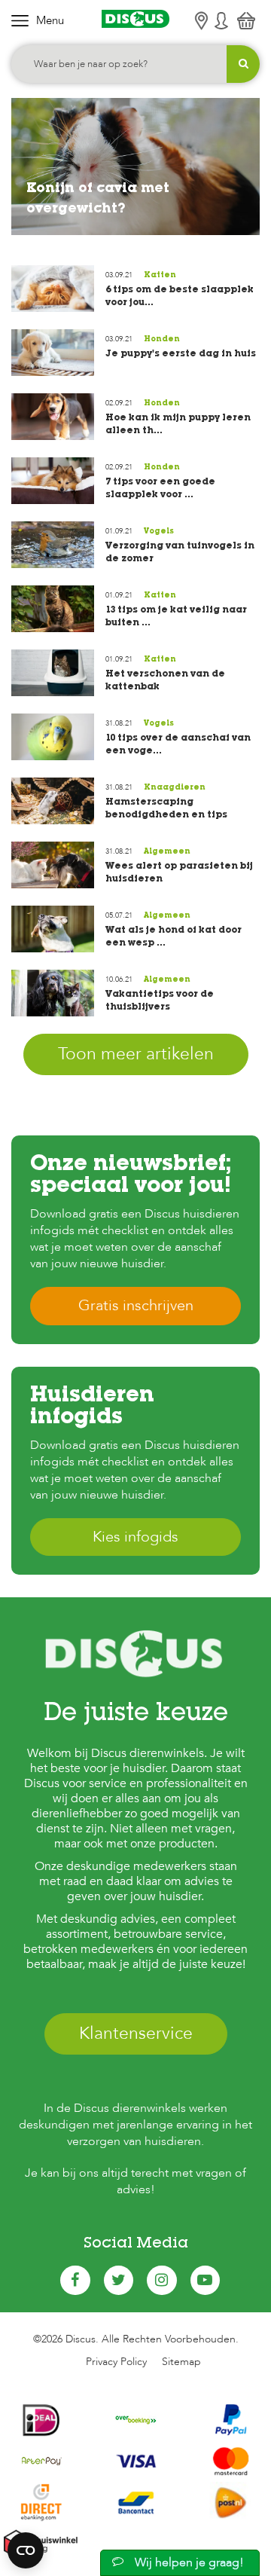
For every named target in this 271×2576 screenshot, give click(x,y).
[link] (135, 165)
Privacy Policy (116, 2362)
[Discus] (135, 19)
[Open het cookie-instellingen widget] (26, 2550)
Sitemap (181, 2362)
